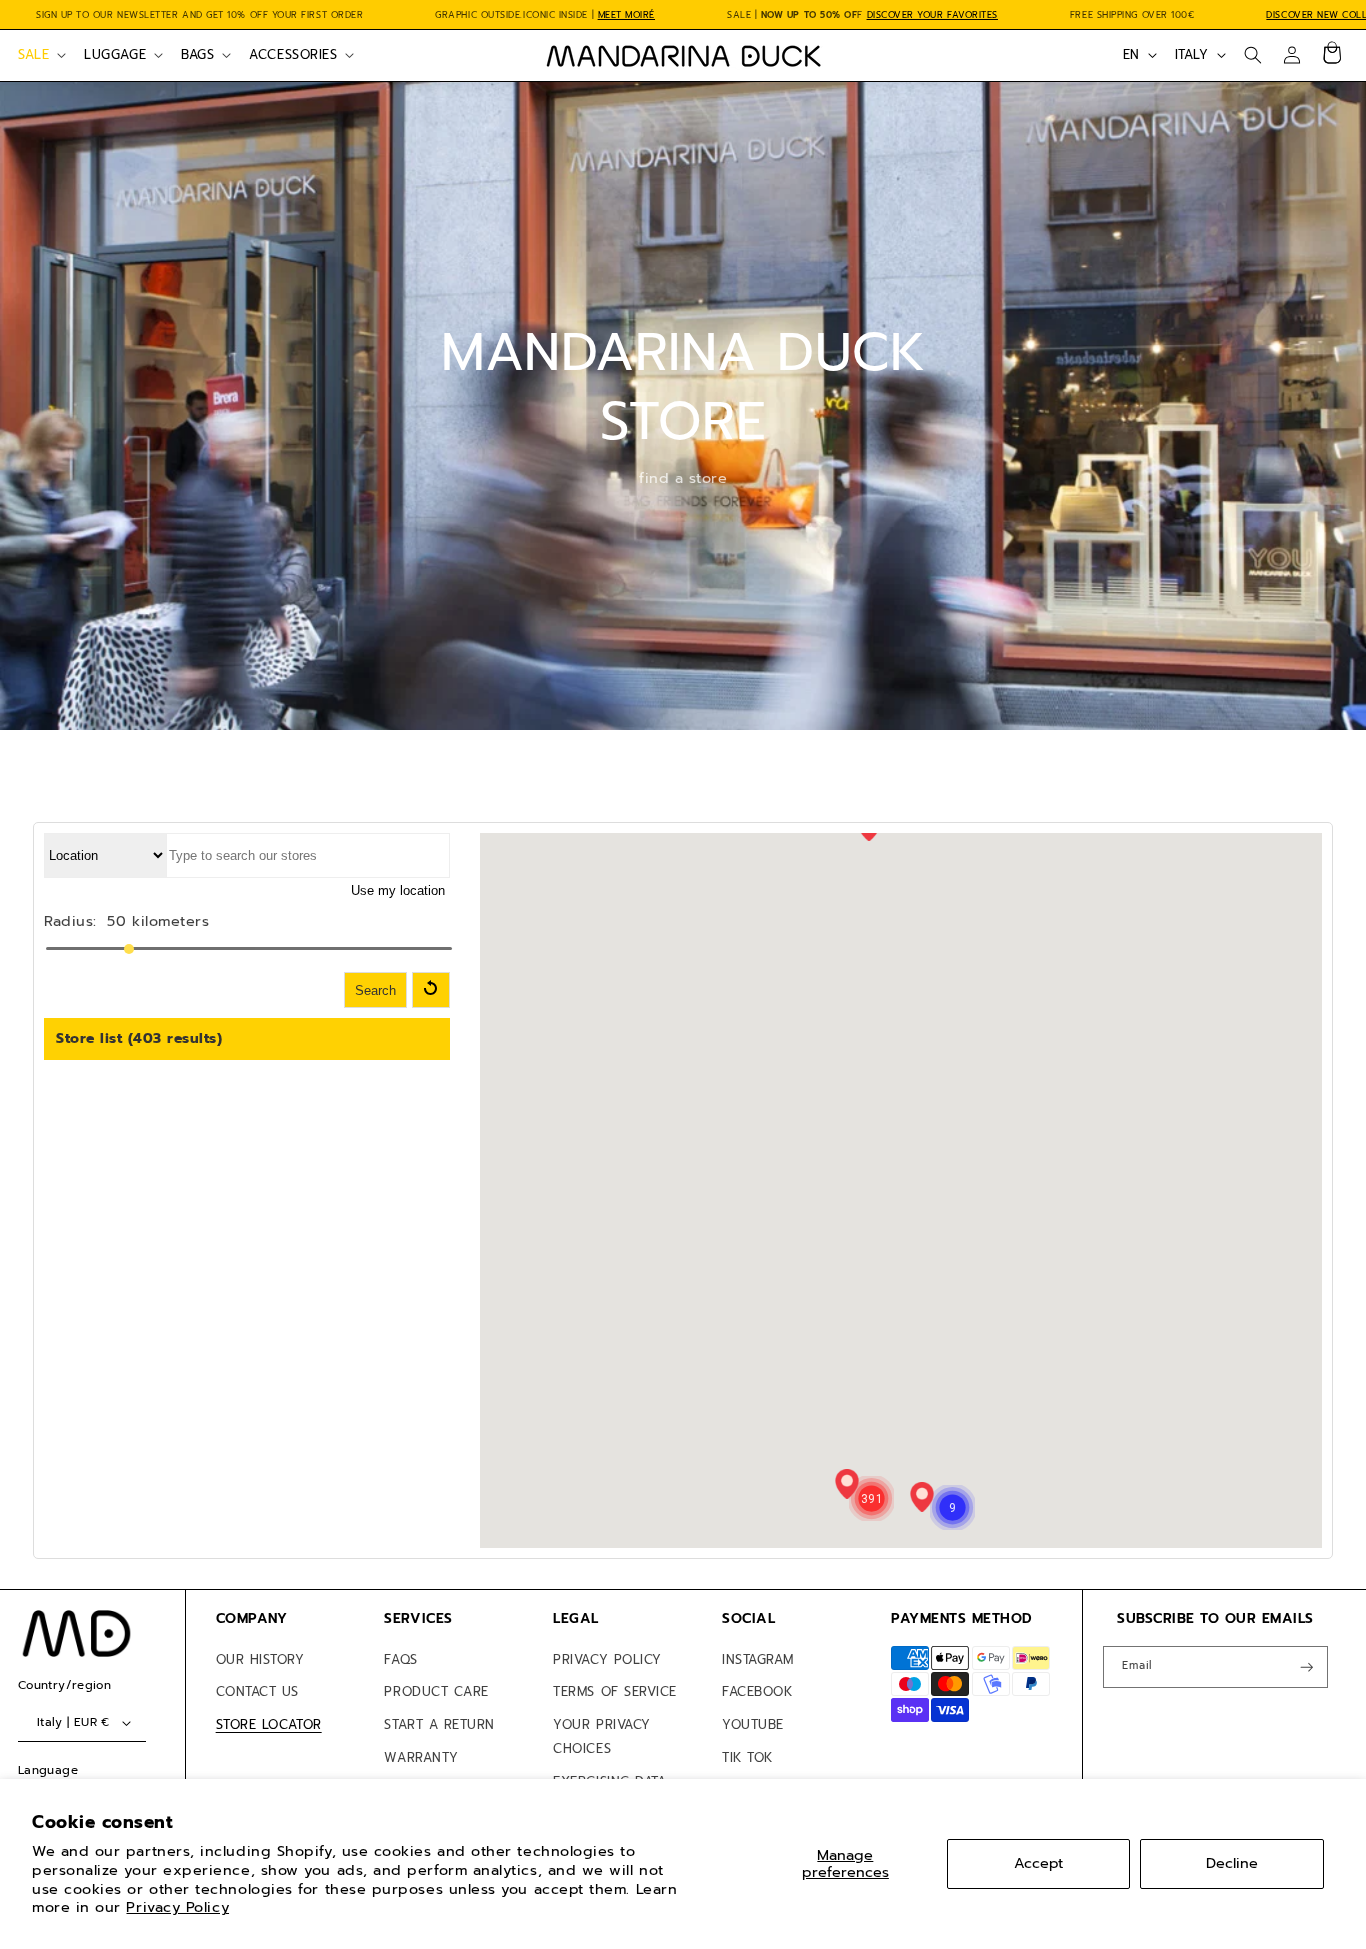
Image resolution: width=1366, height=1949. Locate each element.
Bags (197, 54)
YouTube (753, 1724)
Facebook (757, 1691)
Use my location (398, 890)
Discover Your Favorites (932, 15)
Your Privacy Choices (601, 1736)
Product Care (436, 1691)
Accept (1038, 1863)
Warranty (421, 1757)
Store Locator (269, 1724)
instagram (758, 1659)
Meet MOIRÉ (626, 15)
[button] (40, 55)
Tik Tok (747, 1757)
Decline (1232, 1863)
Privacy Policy (177, 1907)
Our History (260, 1659)
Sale (33, 54)
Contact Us (257, 1691)
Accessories (293, 54)
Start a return (439, 1724)
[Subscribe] (1307, 1667)
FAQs (400, 1659)
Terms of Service (615, 1691)
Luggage (115, 54)
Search (375, 990)
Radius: (70, 921)
